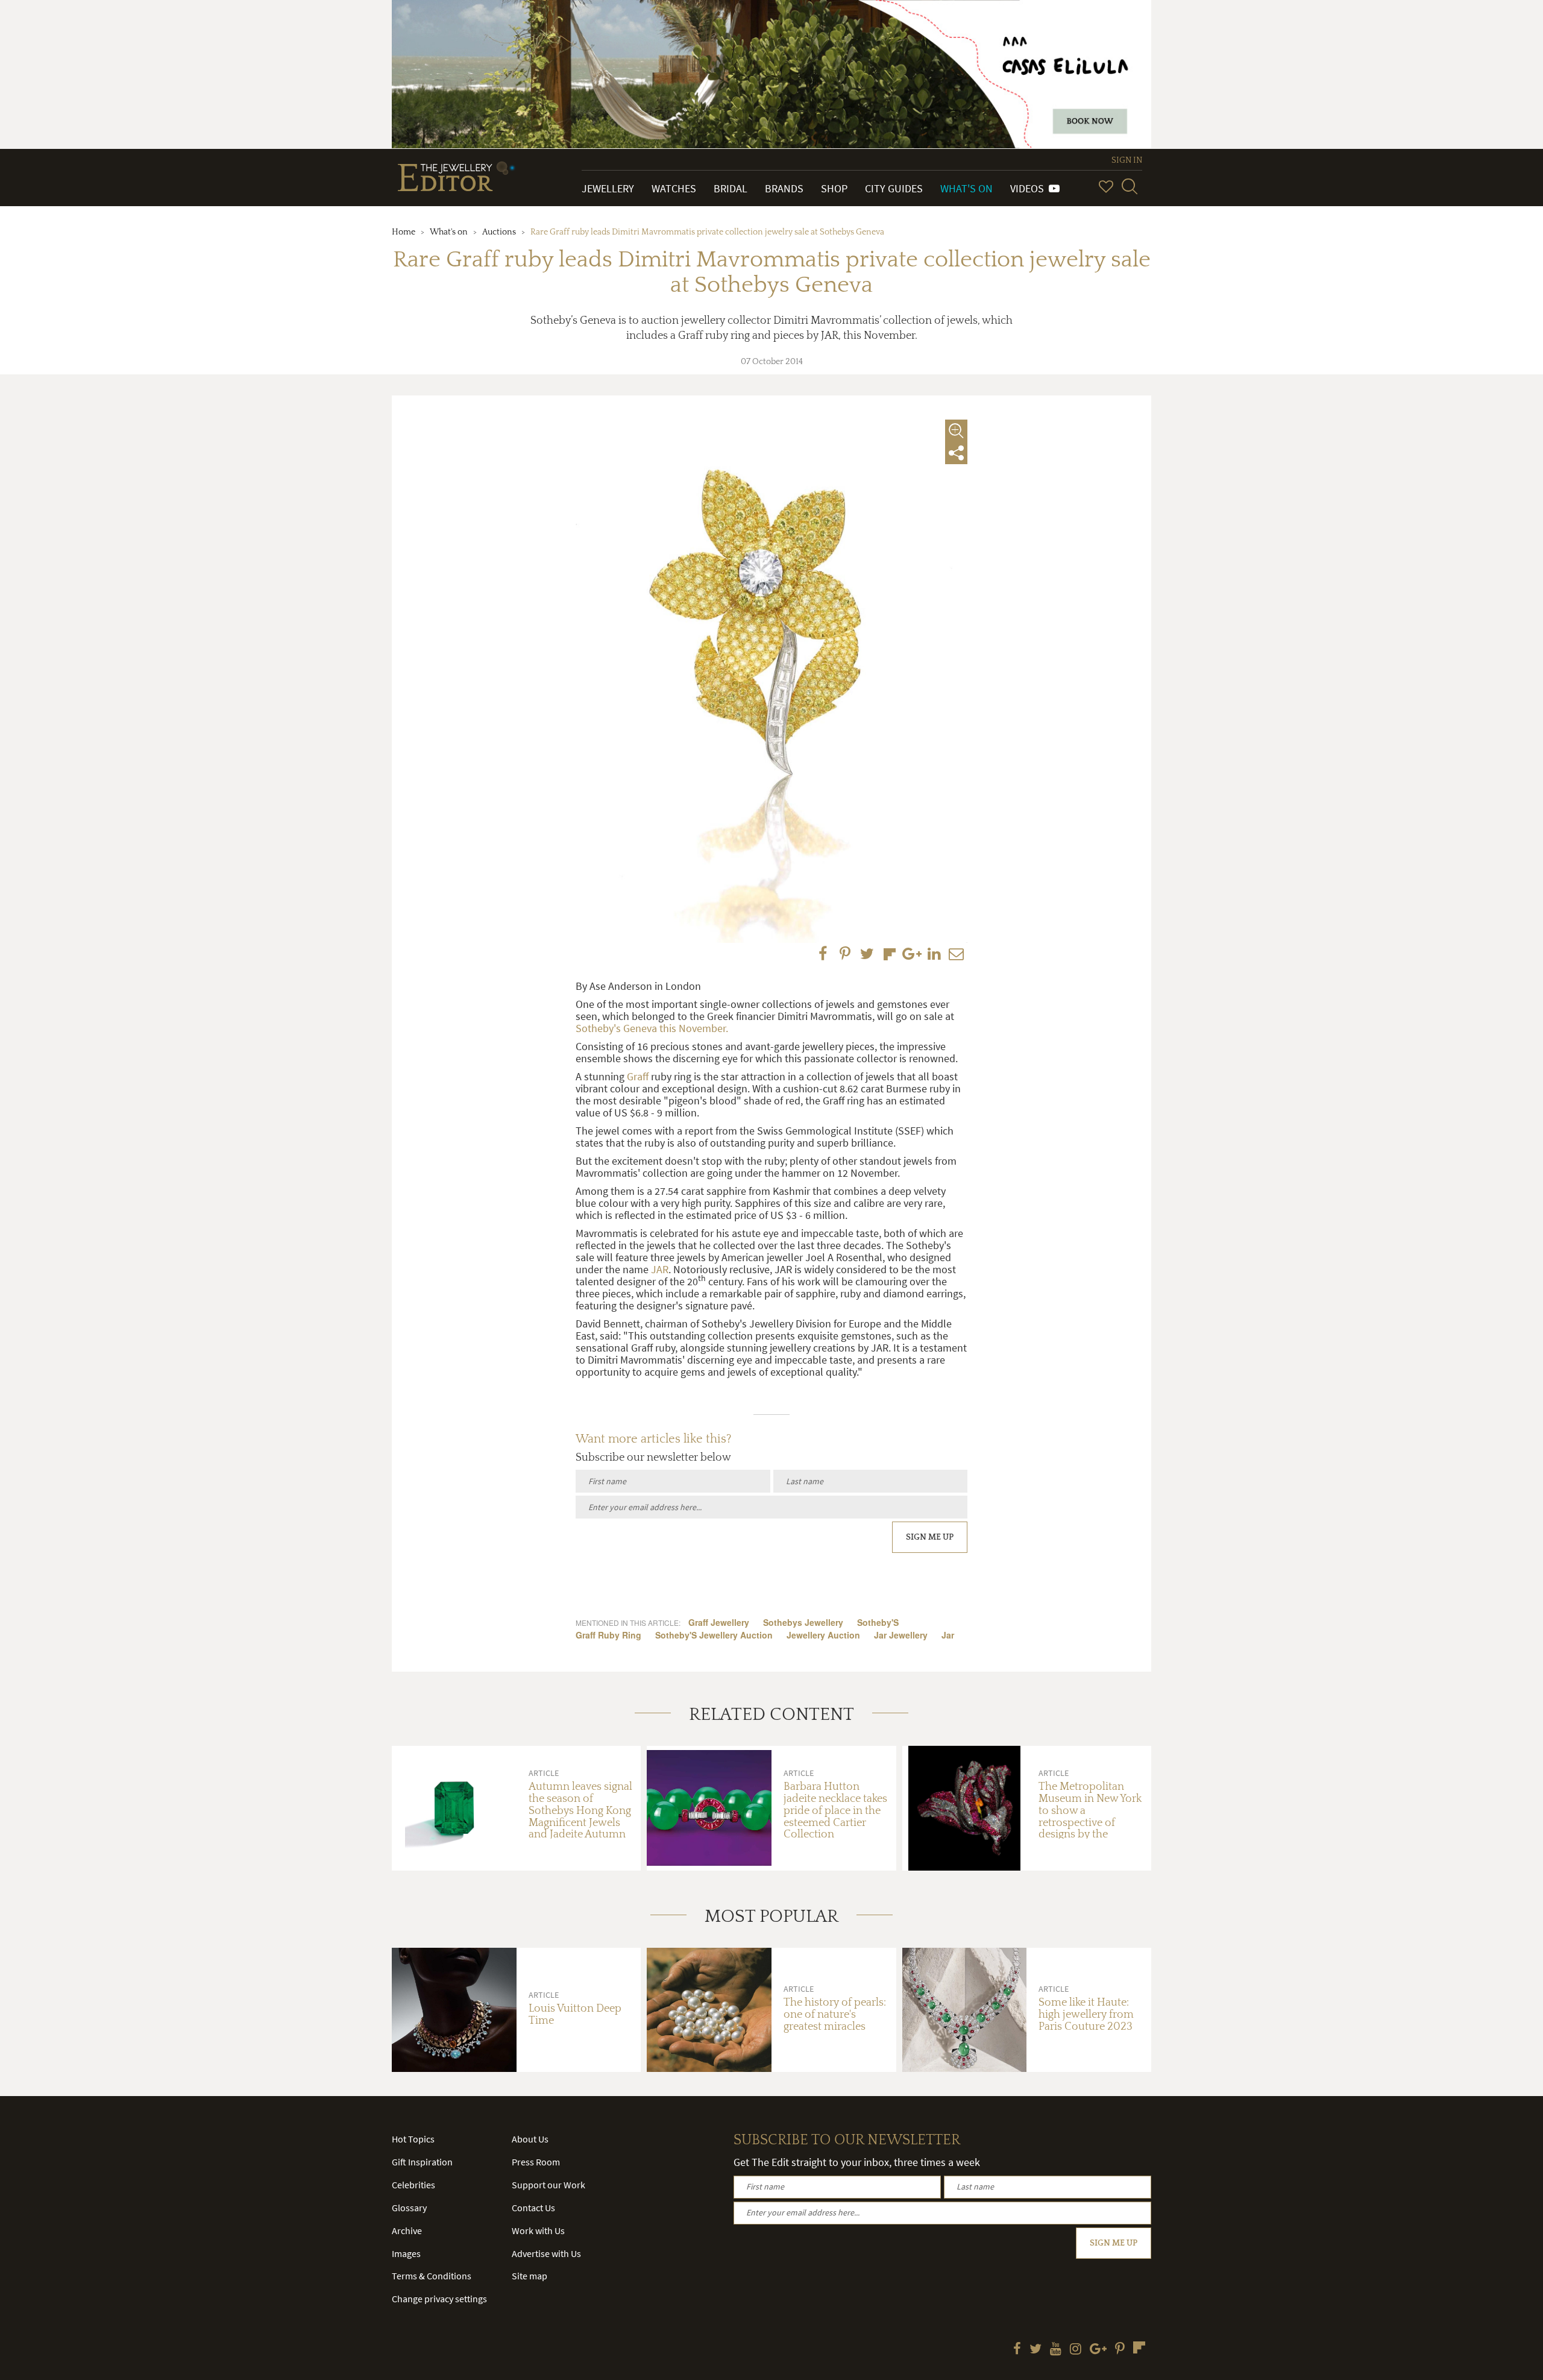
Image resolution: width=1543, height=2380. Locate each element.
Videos (1029, 188)
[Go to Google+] (1098, 2350)
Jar (948, 1635)
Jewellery (608, 188)
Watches (674, 188)
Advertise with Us (546, 2253)
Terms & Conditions (432, 2276)
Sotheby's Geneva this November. (652, 1028)
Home (404, 232)
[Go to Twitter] (1035, 2350)
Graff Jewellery (719, 1622)
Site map (530, 2276)
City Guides (894, 188)
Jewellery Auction (823, 1635)
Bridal (731, 188)
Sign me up (930, 1537)
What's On (966, 188)
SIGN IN (1127, 160)
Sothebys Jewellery (803, 1622)
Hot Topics (413, 2139)
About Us (530, 2139)
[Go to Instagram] (1076, 2350)
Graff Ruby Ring (608, 1635)
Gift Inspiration (422, 2162)
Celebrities (413, 2185)
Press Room (536, 2162)
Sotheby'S (878, 1622)
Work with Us (538, 2230)
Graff (638, 1076)
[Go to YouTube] (1056, 2350)
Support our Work (548, 2185)
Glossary (409, 2208)
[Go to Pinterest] (1120, 2350)
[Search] (1130, 186)
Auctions (499, 232)
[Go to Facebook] (1017, 2350)
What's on (449, 232)
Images (406, 2253)
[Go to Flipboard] (1139, 2347)
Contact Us (533, 2208)
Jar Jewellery (901, 1635)
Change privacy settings (439, 2299)
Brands (784, 188)
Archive (407, 2230)
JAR (660, 1269)
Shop (834, 188)
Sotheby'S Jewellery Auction (714, 1635)
